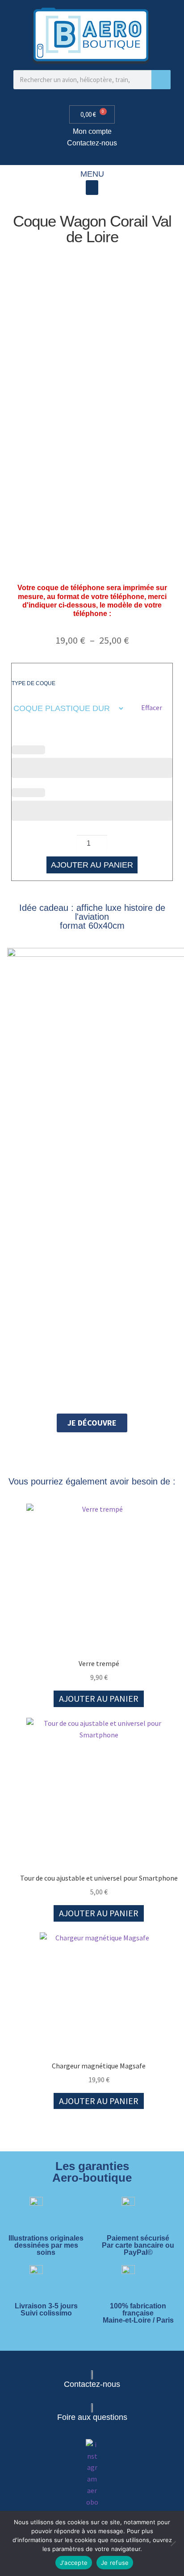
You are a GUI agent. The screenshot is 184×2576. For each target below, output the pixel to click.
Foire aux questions (92, 2417)
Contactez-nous (92, 143)
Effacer (152, 707)
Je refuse (115, 2563)
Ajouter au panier (92, 865)
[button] (92, 188)
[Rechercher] (161, 80)
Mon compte (92, 131)
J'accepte (74, 2563)
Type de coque (33, 683)
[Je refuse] (173, 2543)
